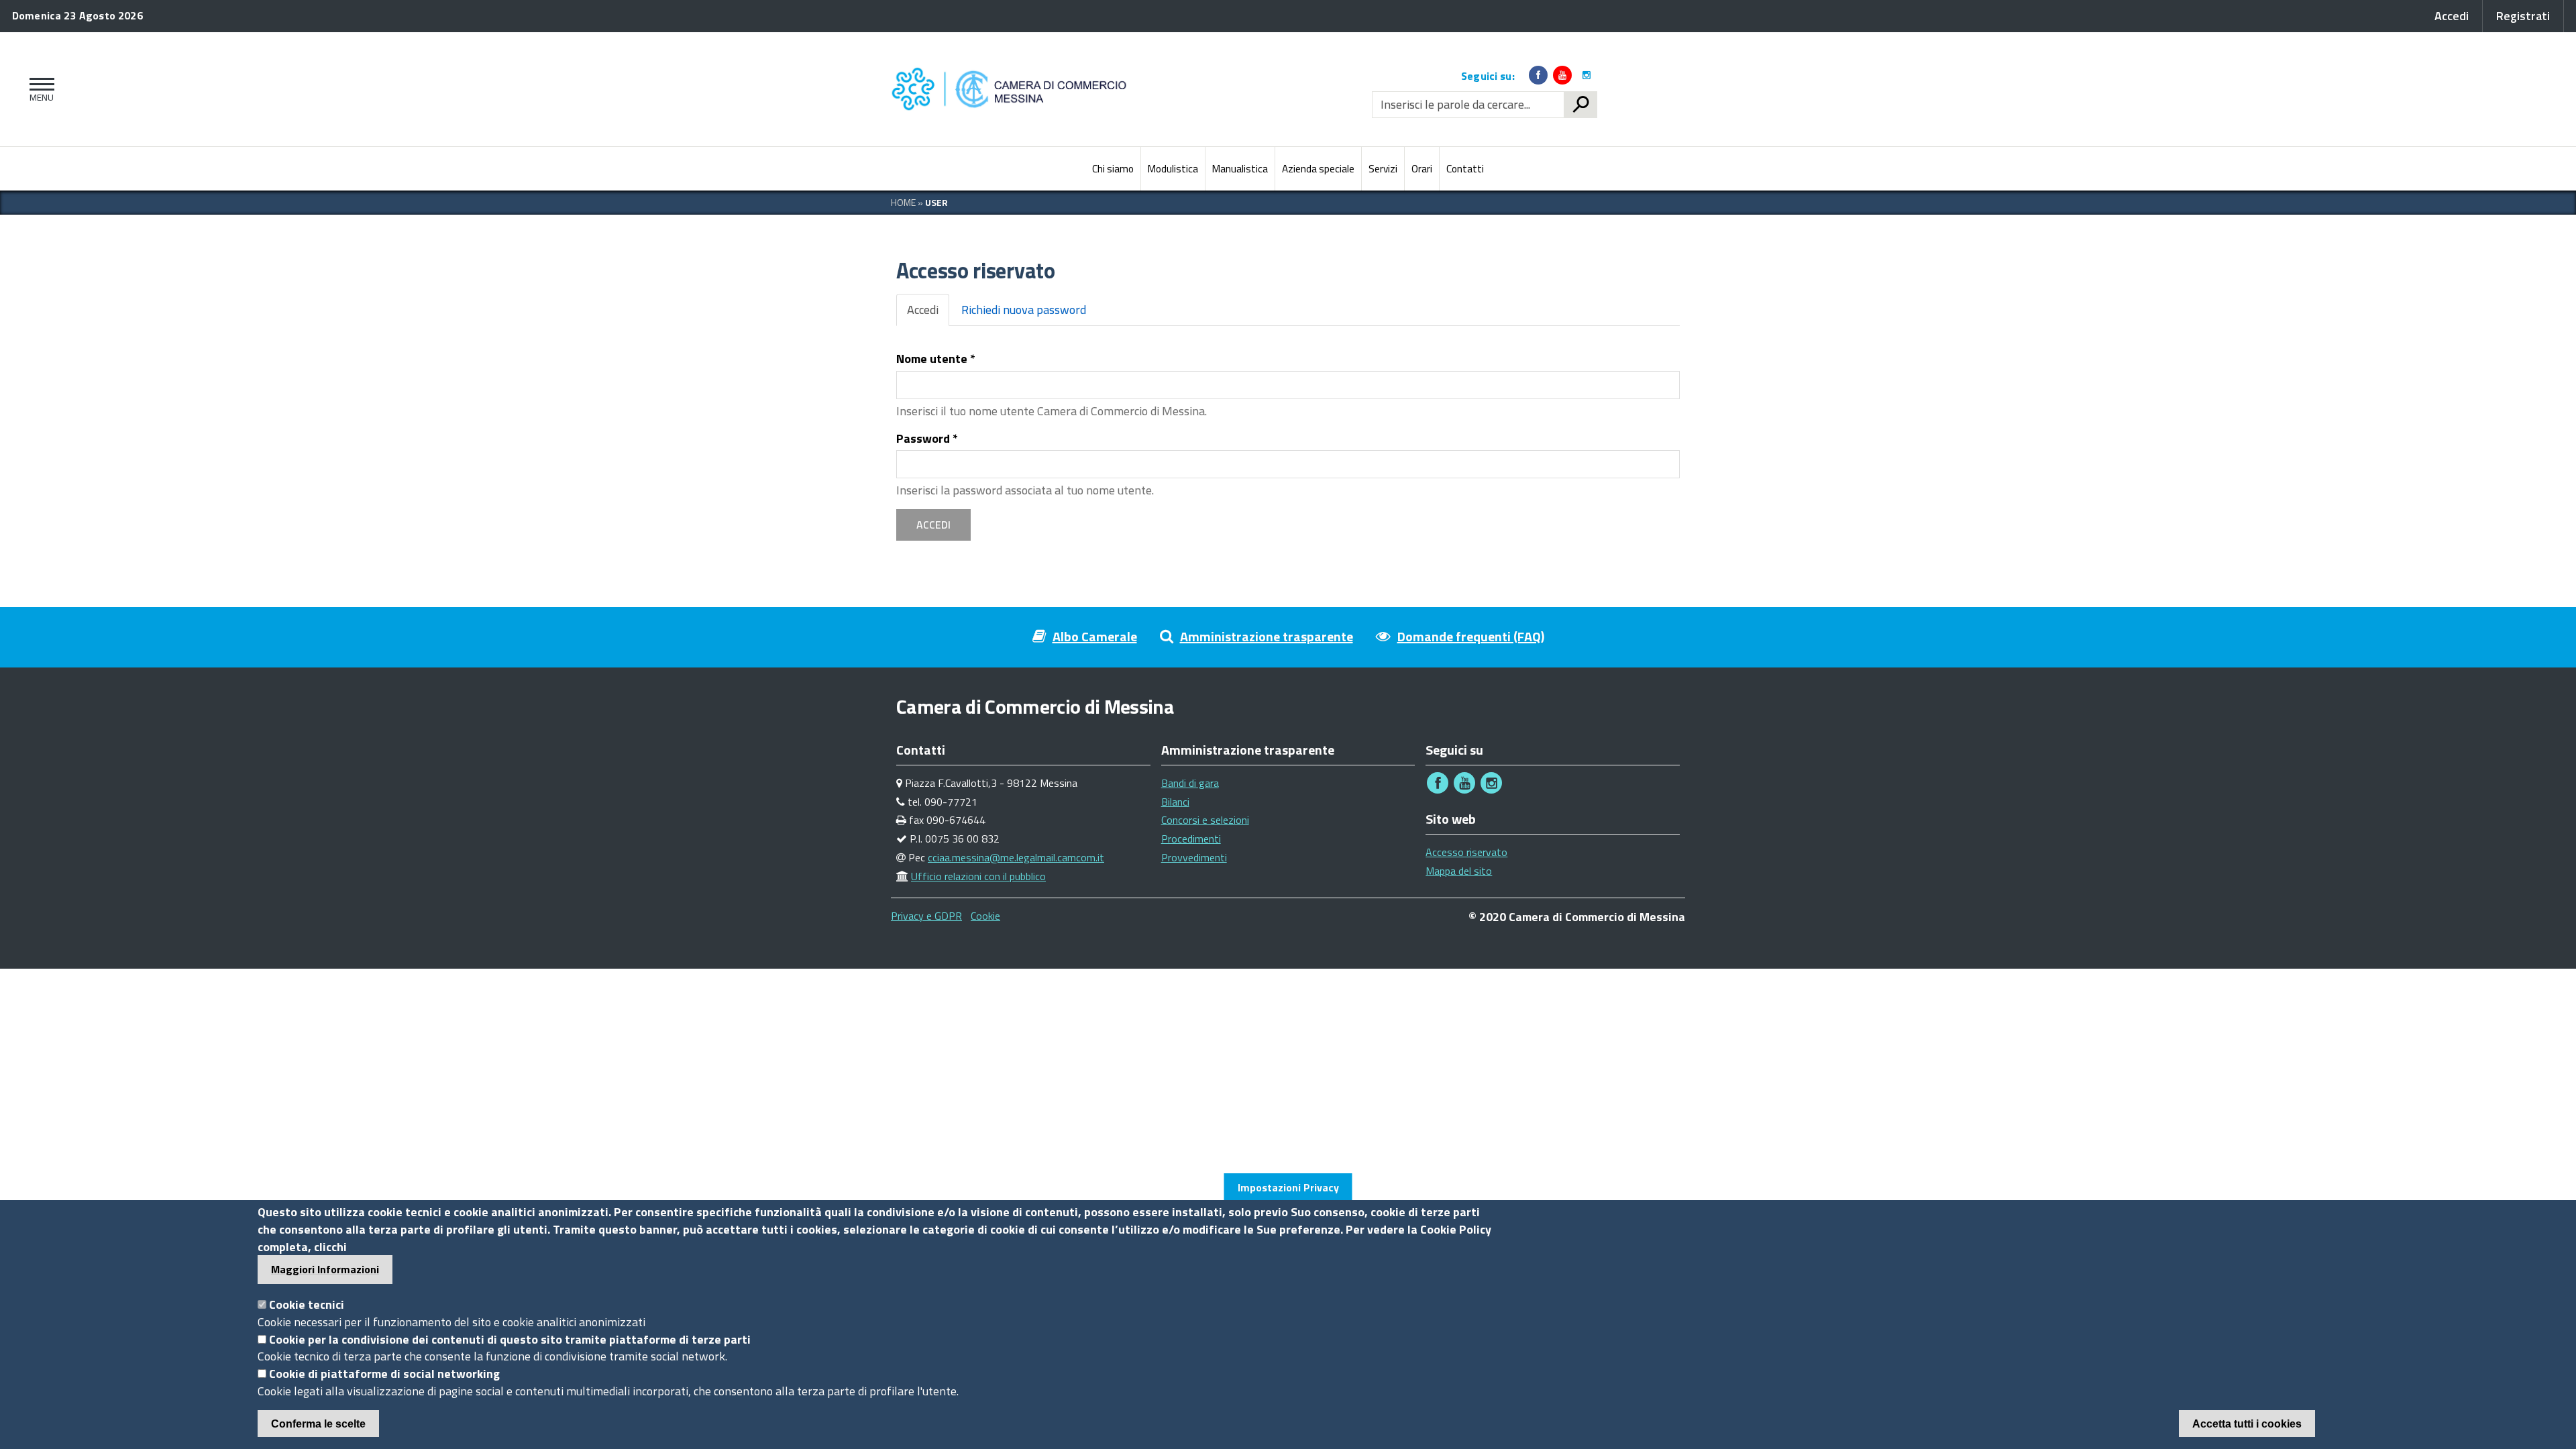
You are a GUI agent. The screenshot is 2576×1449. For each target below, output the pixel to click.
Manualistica (1240, 169)
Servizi (1383, 169)
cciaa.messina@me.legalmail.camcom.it (1016, 857)
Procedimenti (1191, 839)
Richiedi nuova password (1024, 310)
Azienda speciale (1318, 169)
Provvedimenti (1194, 857)
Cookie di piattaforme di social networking (384, 1374)
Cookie (985, 916)
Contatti (1465, 169)
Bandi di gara (1190, 783)
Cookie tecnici (307, 1304)
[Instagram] (1587, 75)
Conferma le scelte (318, 1424)
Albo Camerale (1095, 636)
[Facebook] (1538, 75)
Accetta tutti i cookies (2247, 1424)
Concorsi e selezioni (1205, 820)
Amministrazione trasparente (1267, 636)
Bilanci (1175, 802)
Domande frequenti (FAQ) (1471, 636)
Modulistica (1173, 169)
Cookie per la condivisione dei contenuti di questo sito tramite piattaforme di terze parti (510, 1339)
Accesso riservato (1466, 852)
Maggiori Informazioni (325, 1269)
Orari (1422, 169)
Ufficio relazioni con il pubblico (978, 876)
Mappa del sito (1459, 871)
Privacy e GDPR (926, 916)
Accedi (928, 313)
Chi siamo (1113, 169)
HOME (903, 202)
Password (927, 439)
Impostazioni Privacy (1288, 1187)
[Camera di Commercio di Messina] (1013, 89)
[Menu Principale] (39, 89)
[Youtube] (1562, 75)
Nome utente (936, 359)
